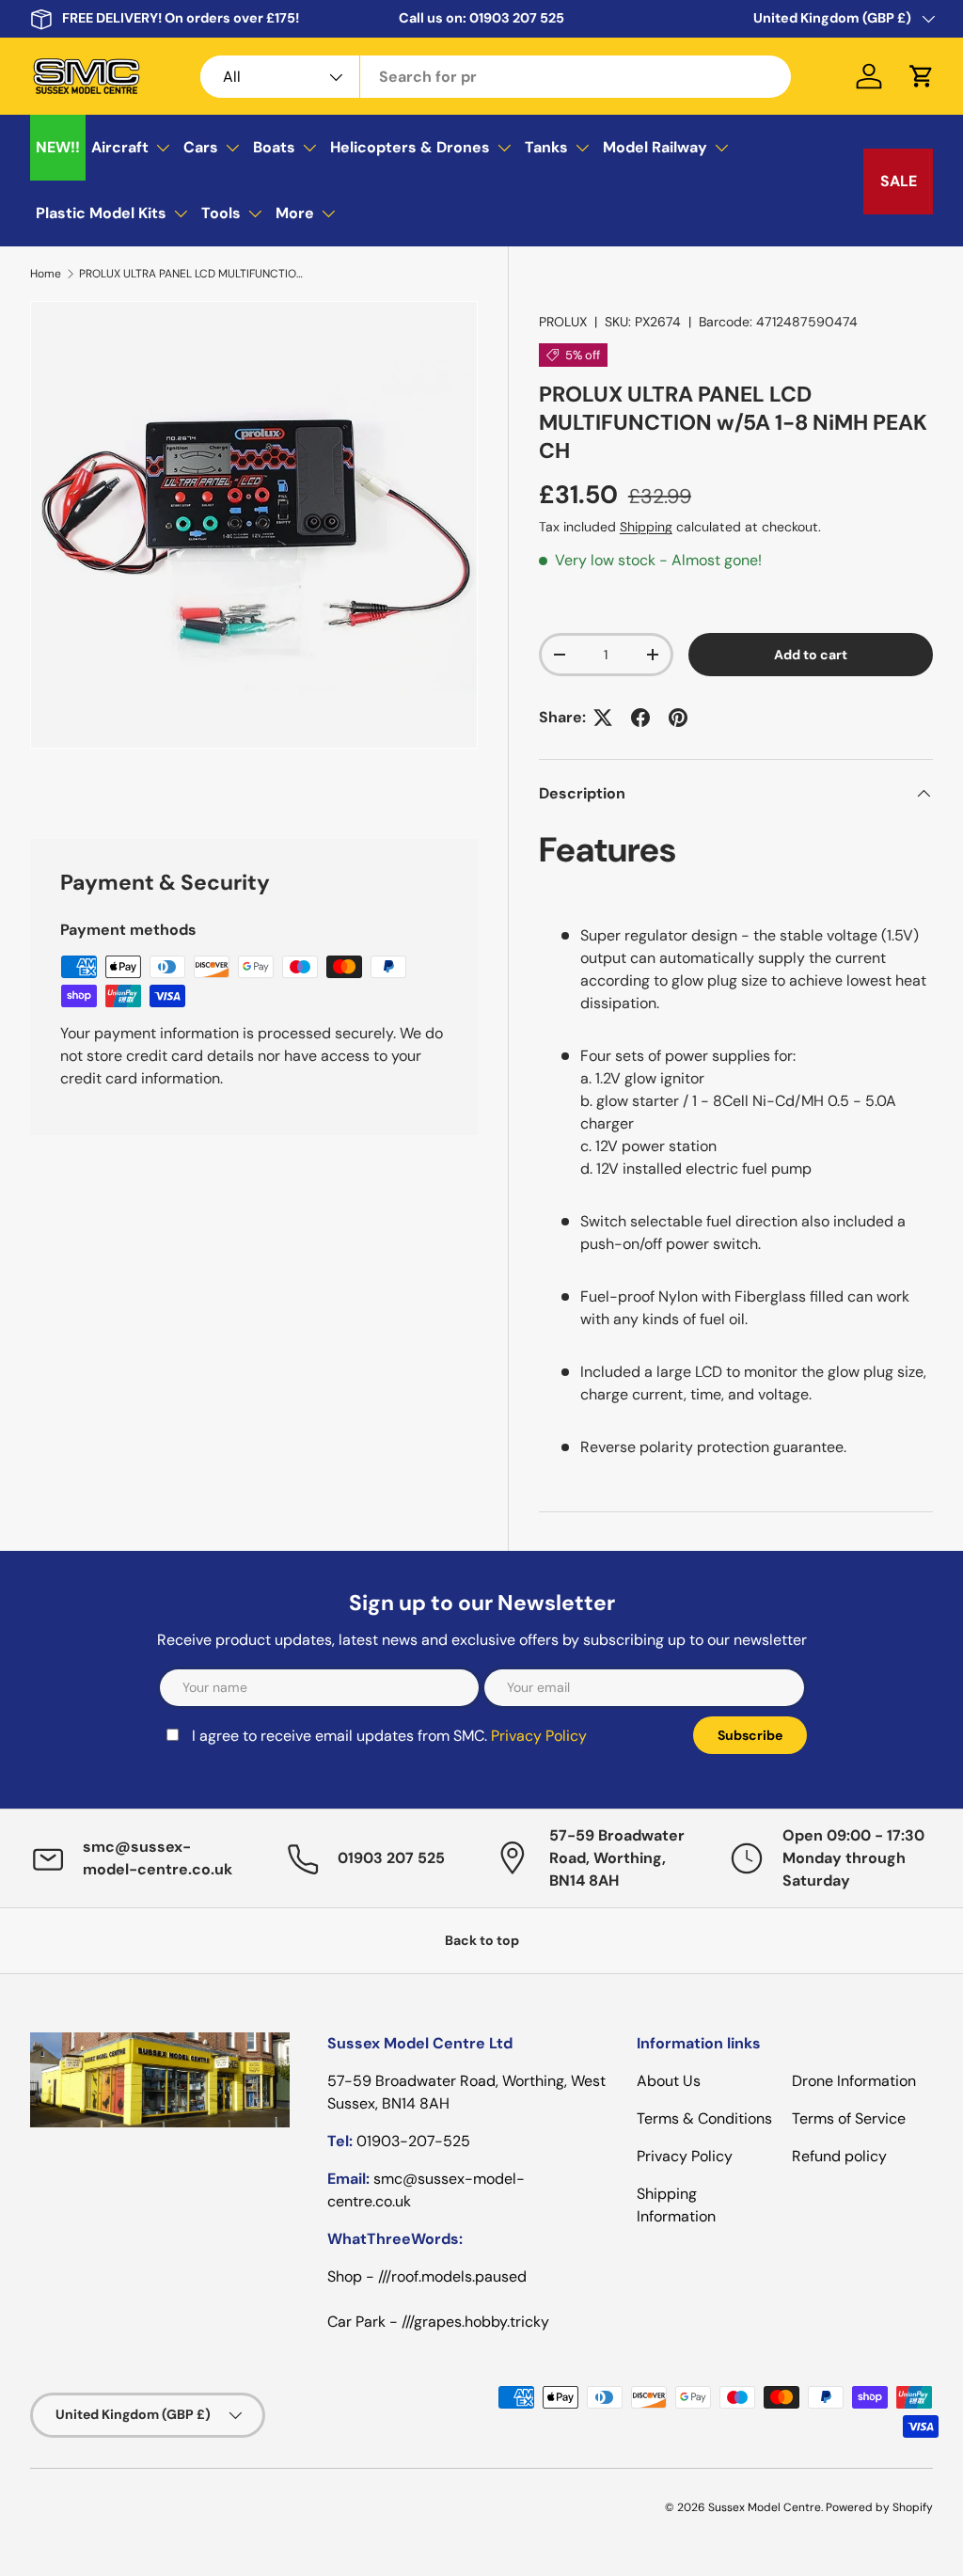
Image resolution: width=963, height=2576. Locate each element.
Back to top (482, 1940)
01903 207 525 (517, 18)
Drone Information (854, 2081)
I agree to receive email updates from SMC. (389, 1736)
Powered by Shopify (879, 2507)
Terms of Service (849, 2118)
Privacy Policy (539, 1736)
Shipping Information (676, 2205)
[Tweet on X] (603, 718)
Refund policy (839, 2156)
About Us (669, 2081)
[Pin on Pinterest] (678, 718)
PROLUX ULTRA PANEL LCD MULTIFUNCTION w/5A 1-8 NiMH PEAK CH (192, 274)
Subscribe (750, 1735)
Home (46, 274)
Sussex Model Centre (765, 2507)
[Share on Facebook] (640, 718)
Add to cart (811, 655)
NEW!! (58, 147)
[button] (922, 76)
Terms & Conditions (704, 2118)
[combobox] (496, 77)
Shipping (646, 527)
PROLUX (563, 322)
